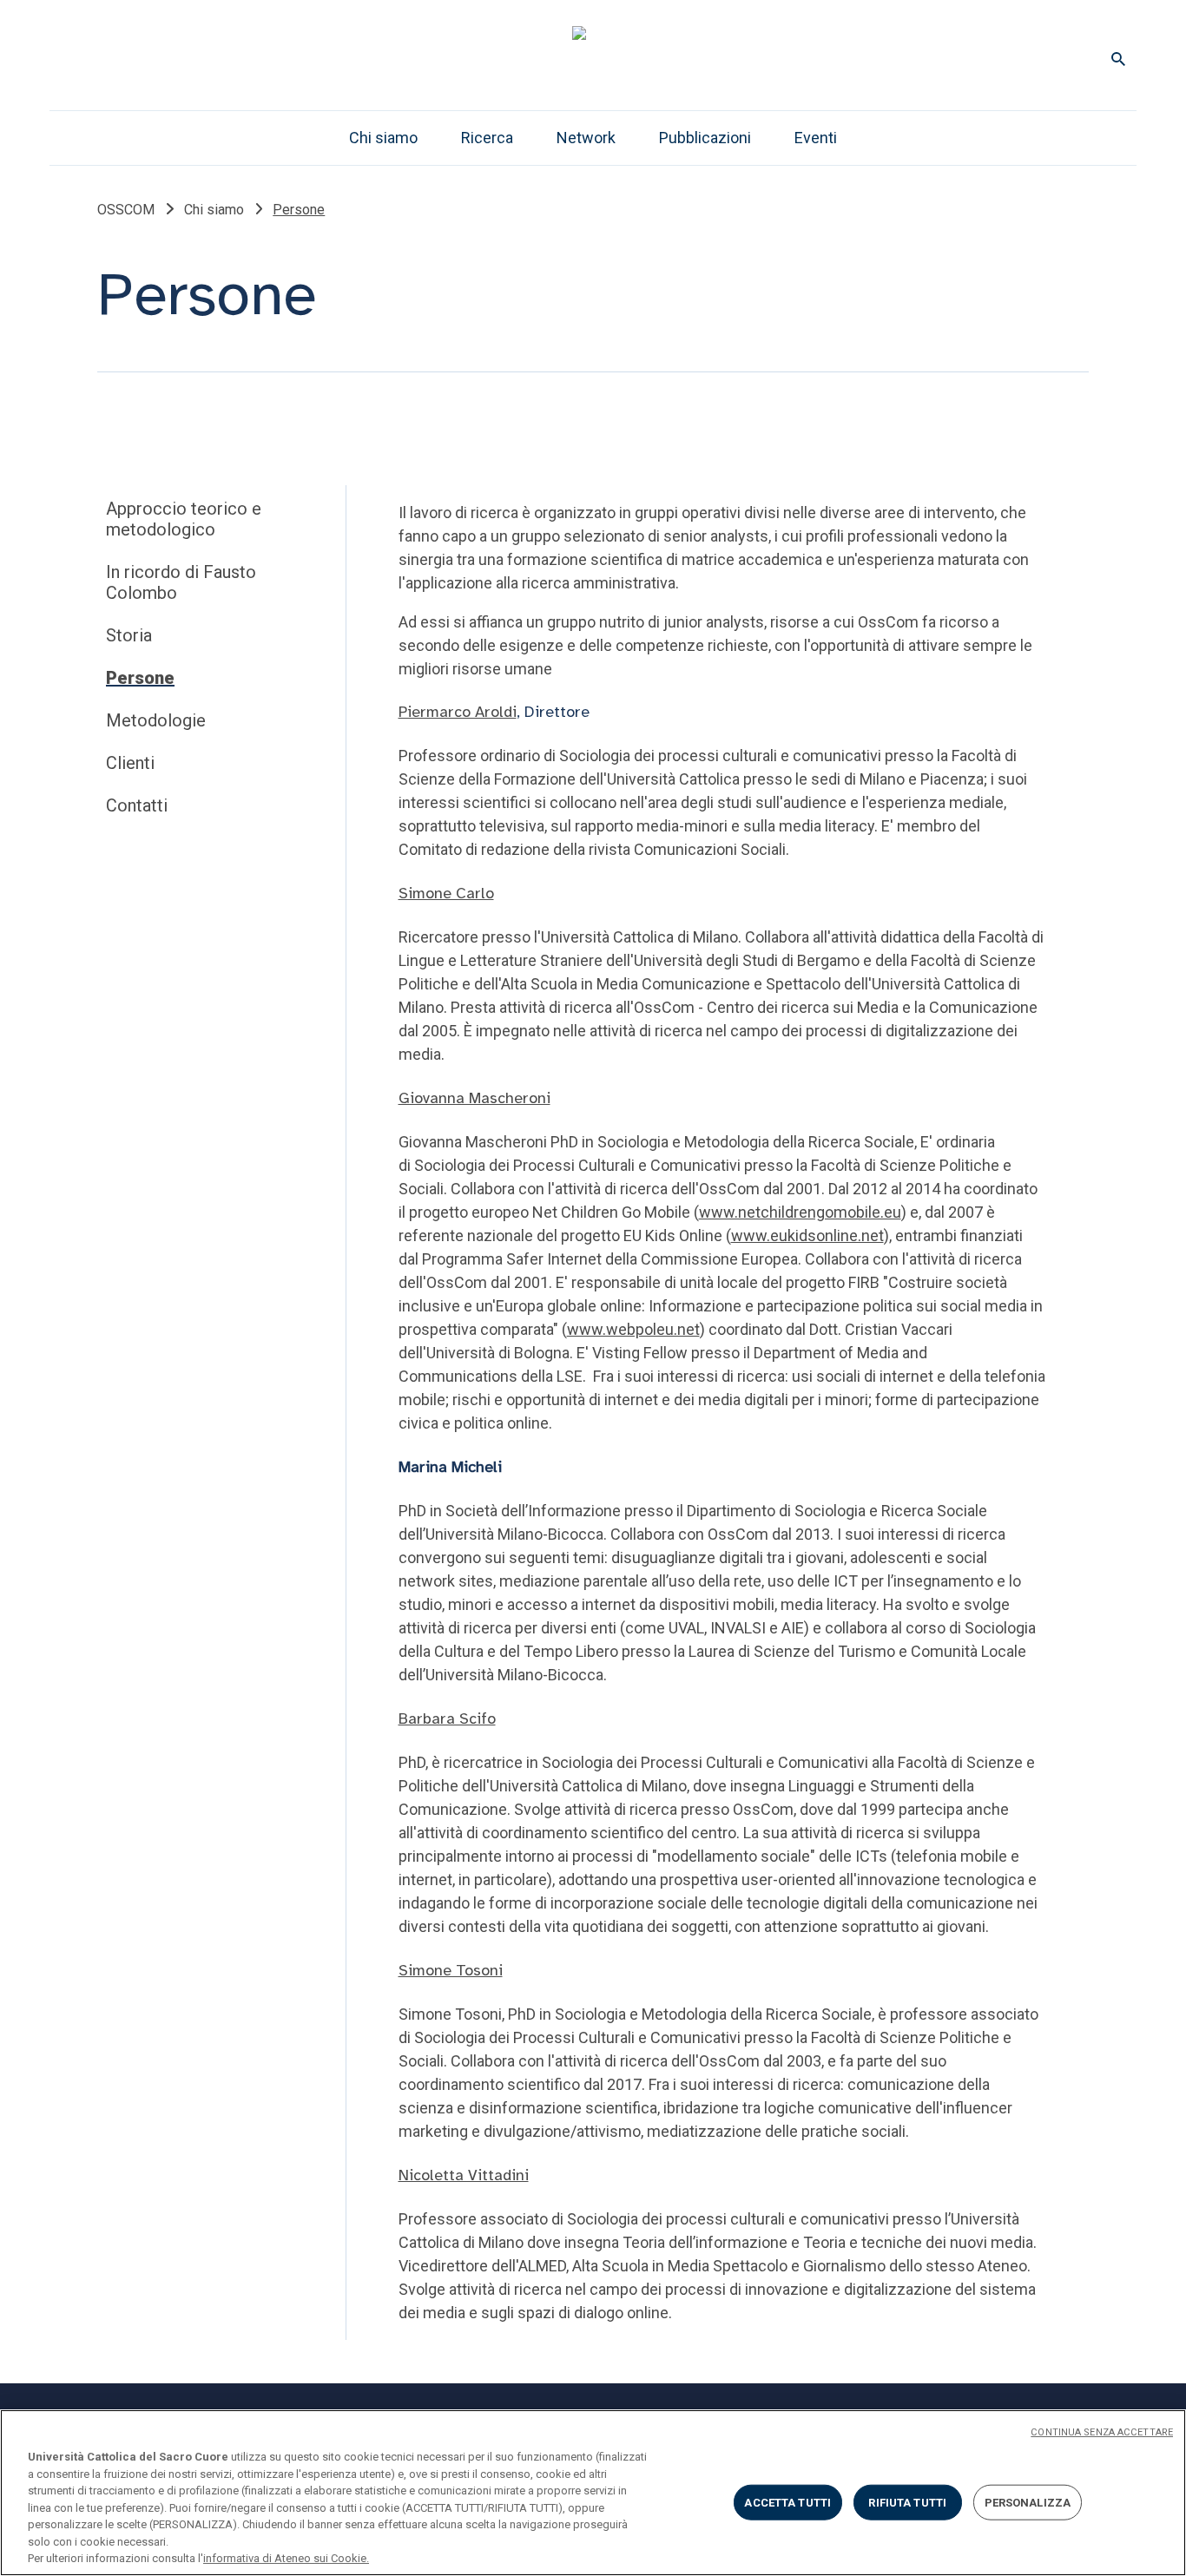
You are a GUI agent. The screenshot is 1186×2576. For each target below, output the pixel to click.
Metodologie (156, 720)
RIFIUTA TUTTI (907, 2502)
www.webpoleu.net (633, 1329)
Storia (129, 635)
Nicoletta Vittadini (464, 2175)
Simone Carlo (446, 893)
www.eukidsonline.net (807, 1235)
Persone (140, 678)
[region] (593, 2493)
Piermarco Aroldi (458, 712)
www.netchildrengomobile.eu (800, 1212)
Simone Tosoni (451, 1970)
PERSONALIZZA (1028, 2502)
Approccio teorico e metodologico (184, 519)
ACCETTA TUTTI (787, 2502)
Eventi (816, 138)
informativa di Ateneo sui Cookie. (286, 2558)
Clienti (130, 763)
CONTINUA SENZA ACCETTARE (1102, 2432)
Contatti (137, 805)
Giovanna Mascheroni (474, 1098)
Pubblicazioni (705, 138)
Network (586, 138)
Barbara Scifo (447, 1718)
